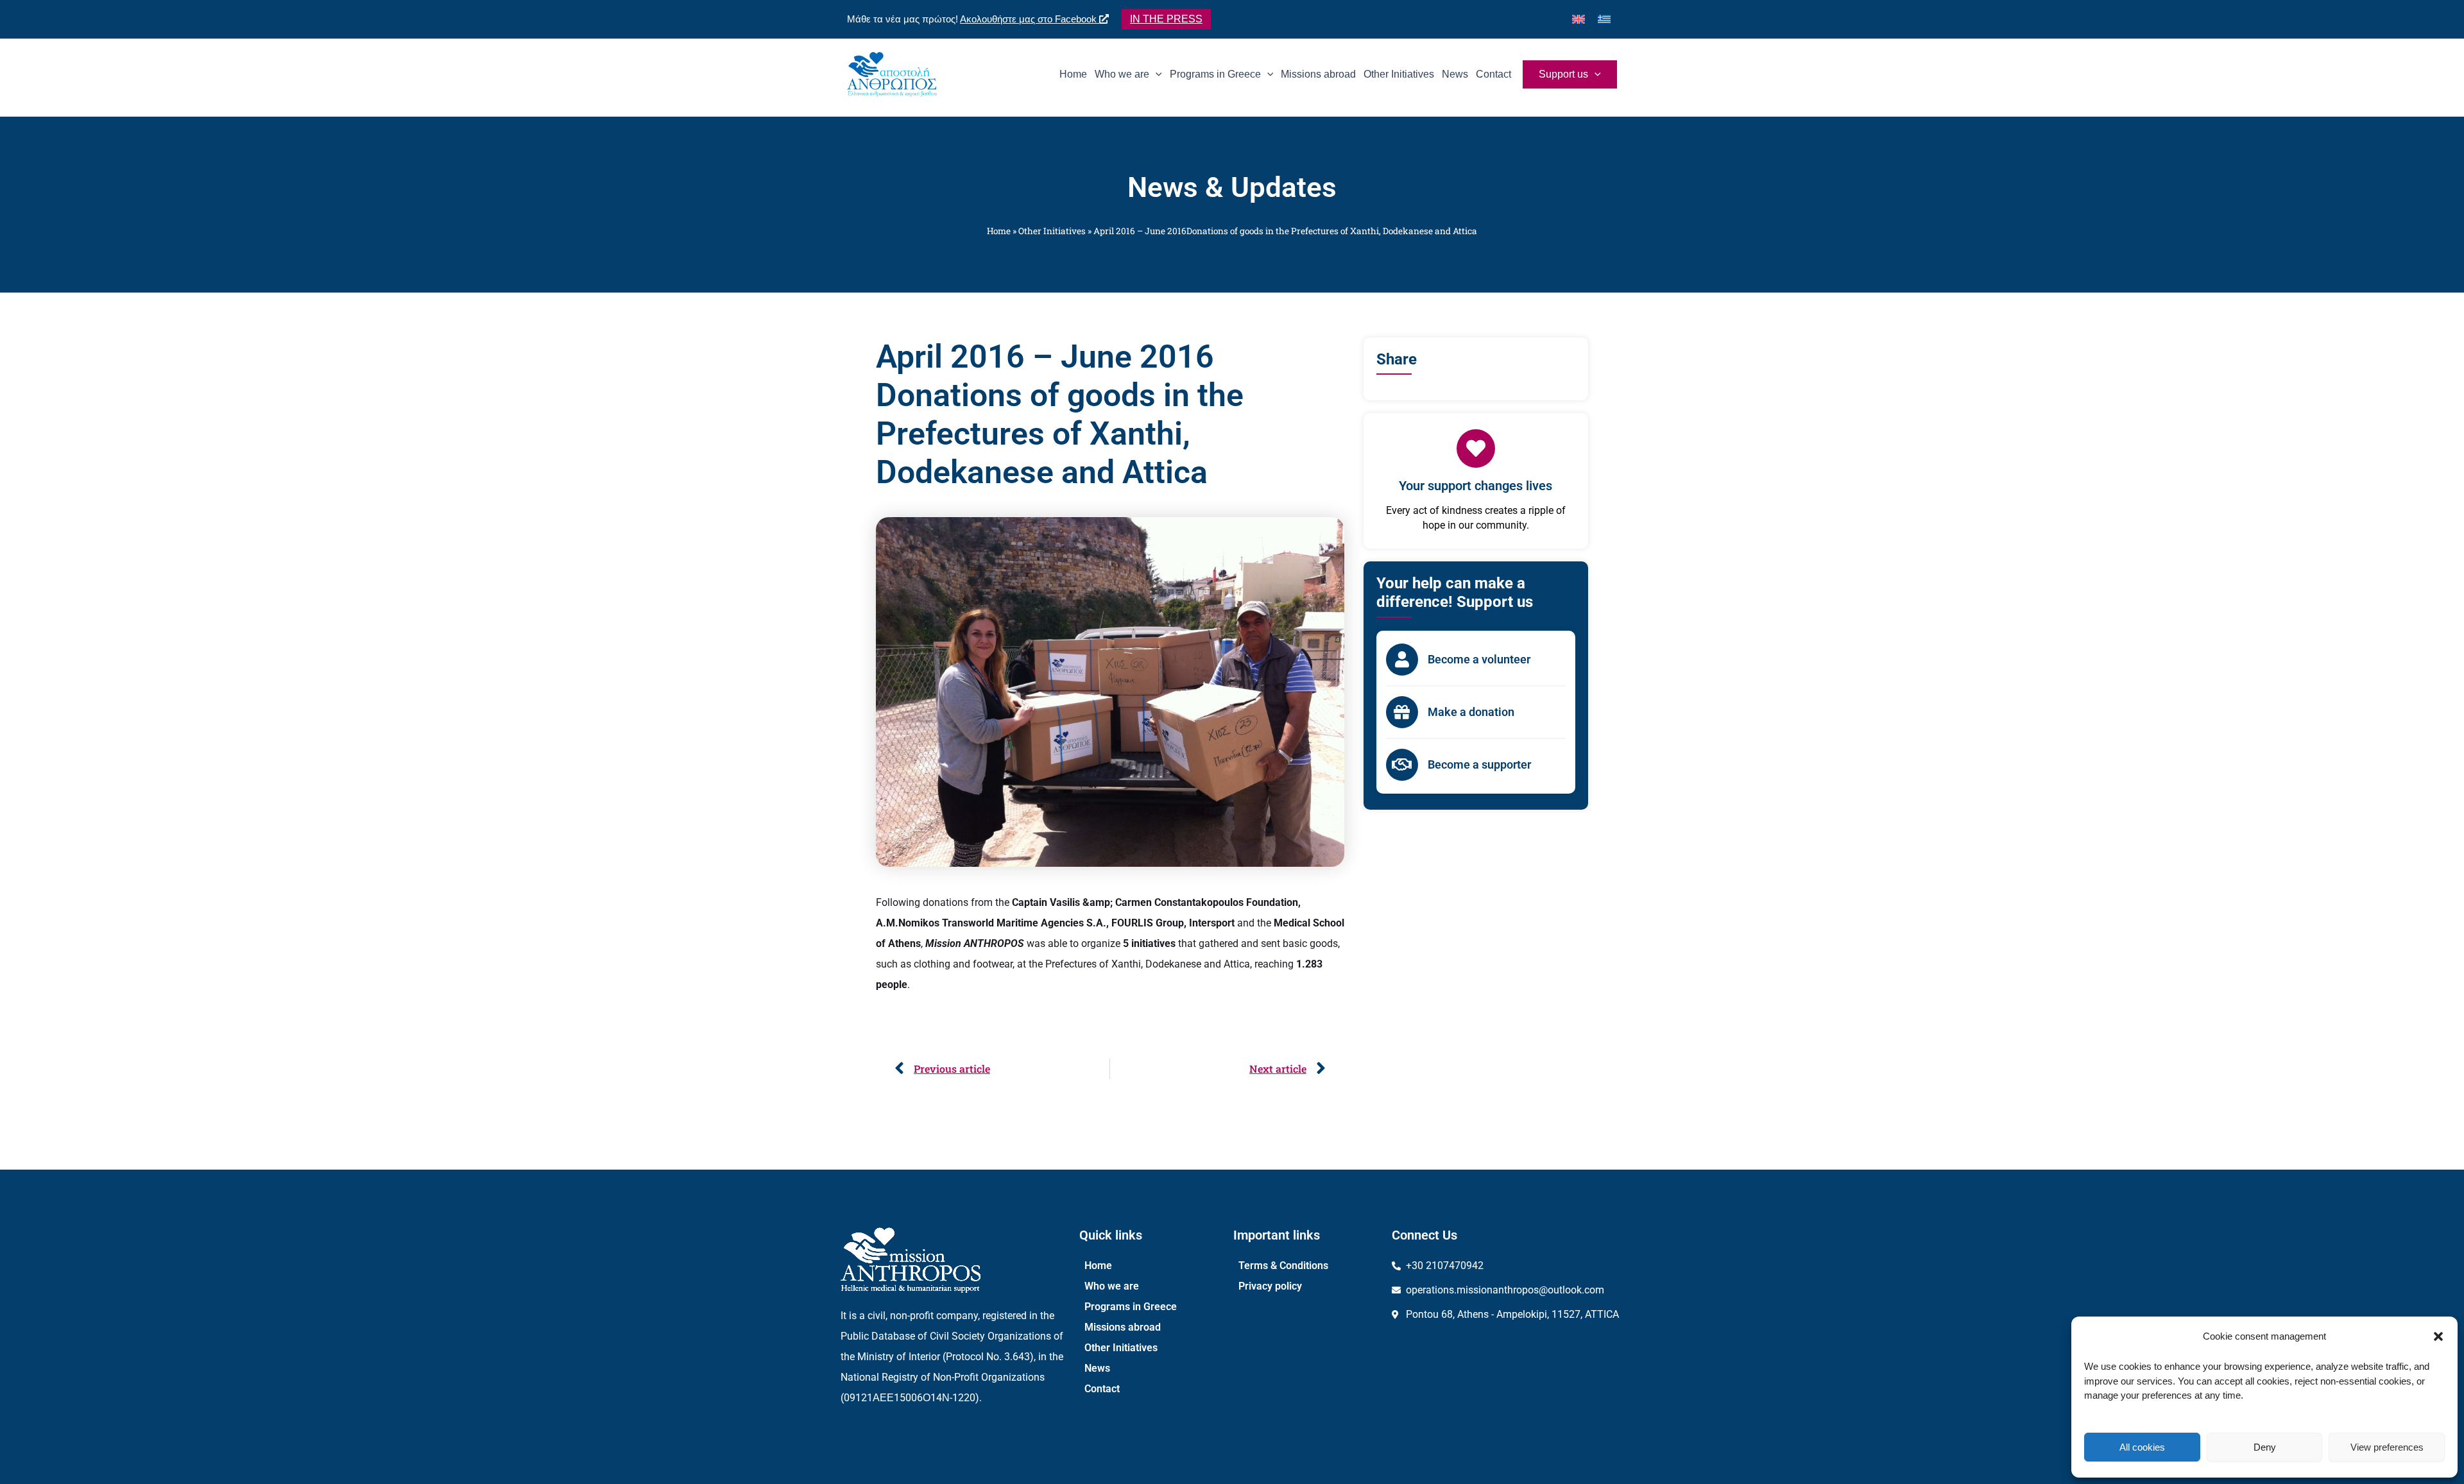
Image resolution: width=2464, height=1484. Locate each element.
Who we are (1112, 1286)
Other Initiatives (1052, 231)
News (1097, 1368)
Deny (2265, 1447)
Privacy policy (1270, 1286)
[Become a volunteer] (1402, 660)
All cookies (2142, 1447)
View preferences (2387, 1447)
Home (999, 231)
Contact (1102, 1389)
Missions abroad (1123, 1327)
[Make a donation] (1402, 712)
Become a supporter (1479, 764)
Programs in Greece (1131, 1307)
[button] (2438, 1336)
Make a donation (1471, 712)
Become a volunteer (1479, 659)
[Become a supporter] (1402, 765)
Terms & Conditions (1283, 1266)
